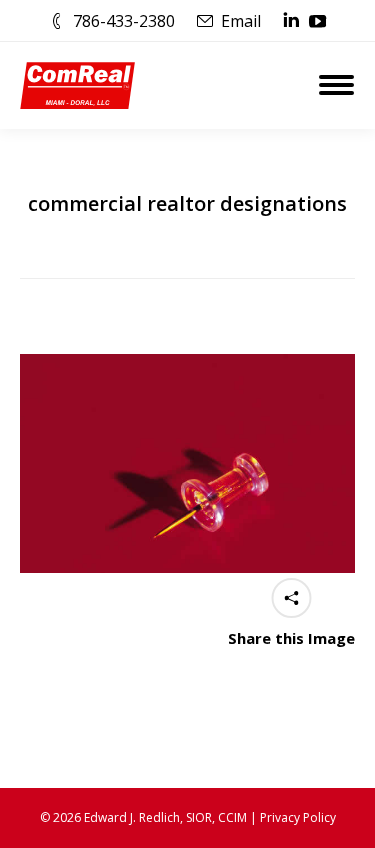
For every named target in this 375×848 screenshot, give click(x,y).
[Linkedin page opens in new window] (291, 21)
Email (241, 21)
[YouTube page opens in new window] (318, 21)
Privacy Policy (298, 817)
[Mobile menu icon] (336, 85)
